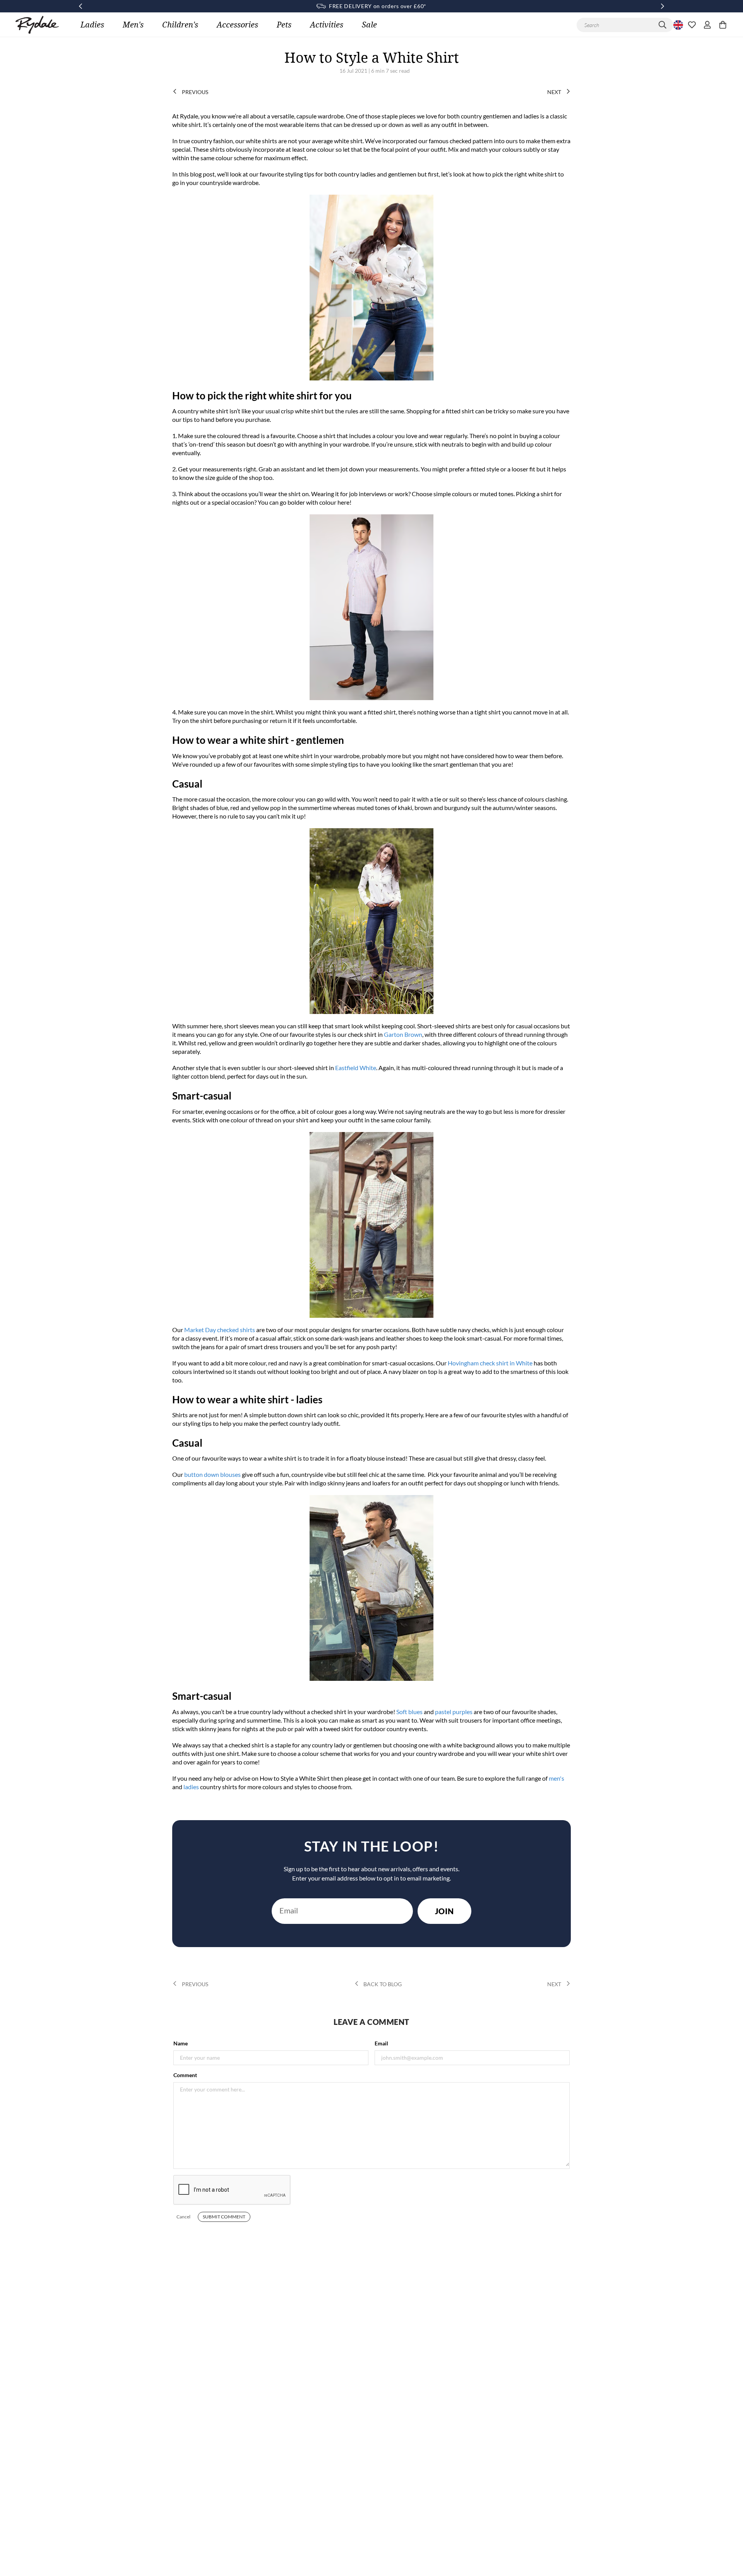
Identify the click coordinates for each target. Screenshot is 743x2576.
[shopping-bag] (723, 25)
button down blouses (212, 1474)
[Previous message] (80, 6)
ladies (191, 1787)
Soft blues (409, 1712)
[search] (663, 25)
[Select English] (677, 25)
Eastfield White (356, 1068)
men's (556, 1778)
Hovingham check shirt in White (490, 1363)
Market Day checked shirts (220, 1330)
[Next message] (663, 6)
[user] (707, 25)
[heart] (692, 25)
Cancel (183, 2217)
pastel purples (454, 1712)
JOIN (444, 1911)
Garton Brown (403, 1034)
